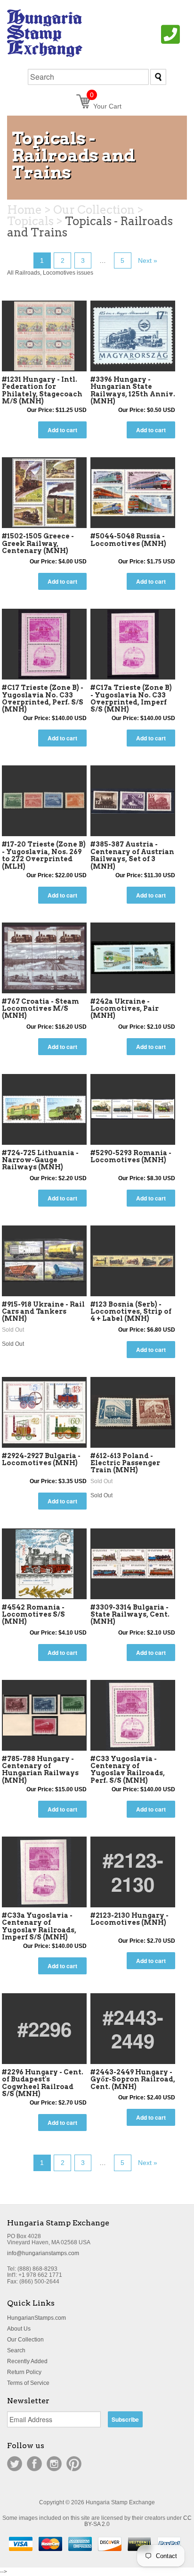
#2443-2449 (133, 2029)
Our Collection (25, 2340)
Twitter (15, 2464)
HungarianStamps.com (36, 2318)
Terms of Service (28, 2383)
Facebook (34, 2464)
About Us (19, 2329)
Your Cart (106, 106)
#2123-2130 (133, 1871)
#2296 (44, 2029)
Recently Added (27, 2361)
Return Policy (24, 2372)
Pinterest (74, 2464)
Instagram (54, 2464)
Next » (148, 260)
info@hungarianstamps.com (43, 2253)
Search (16, 2350)
